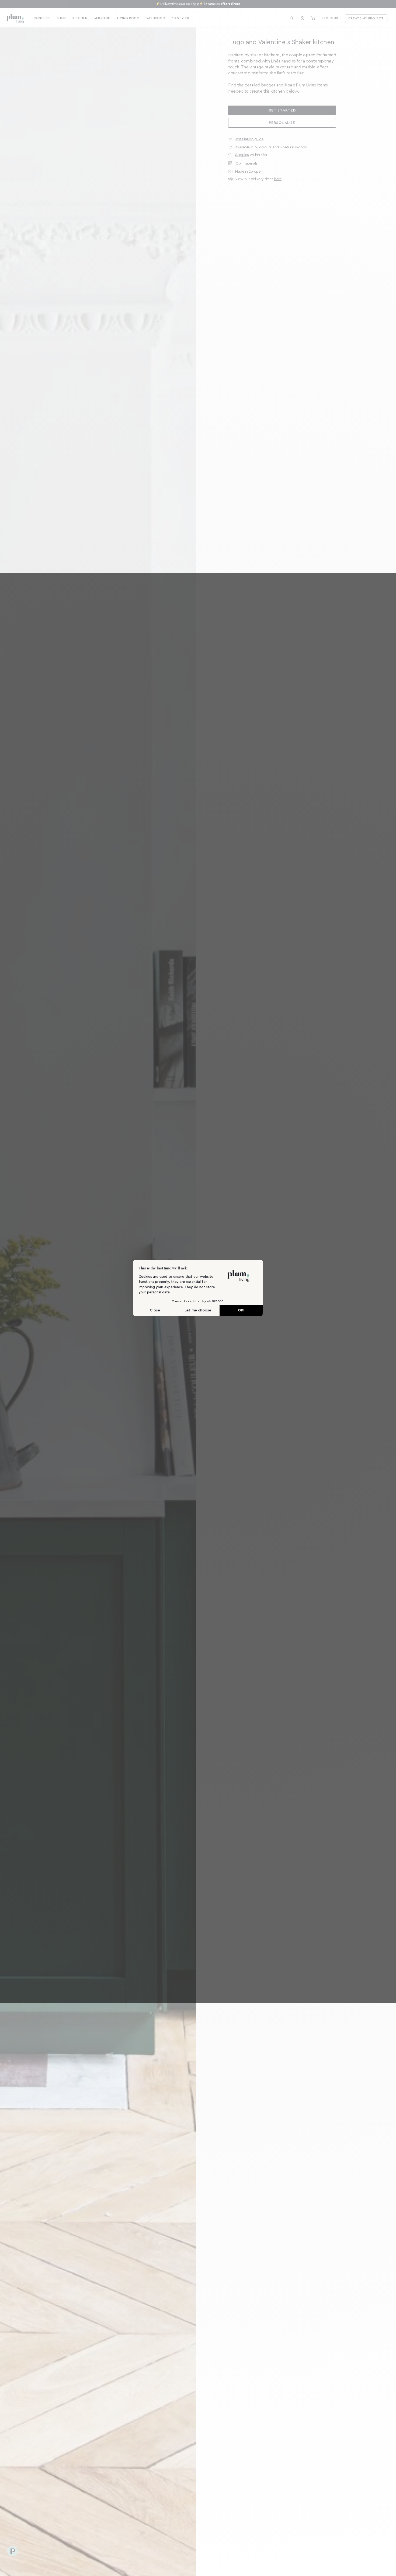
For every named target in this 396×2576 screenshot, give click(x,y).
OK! (241, 1310)
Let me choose (198, 1310)
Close (155, 1310)
